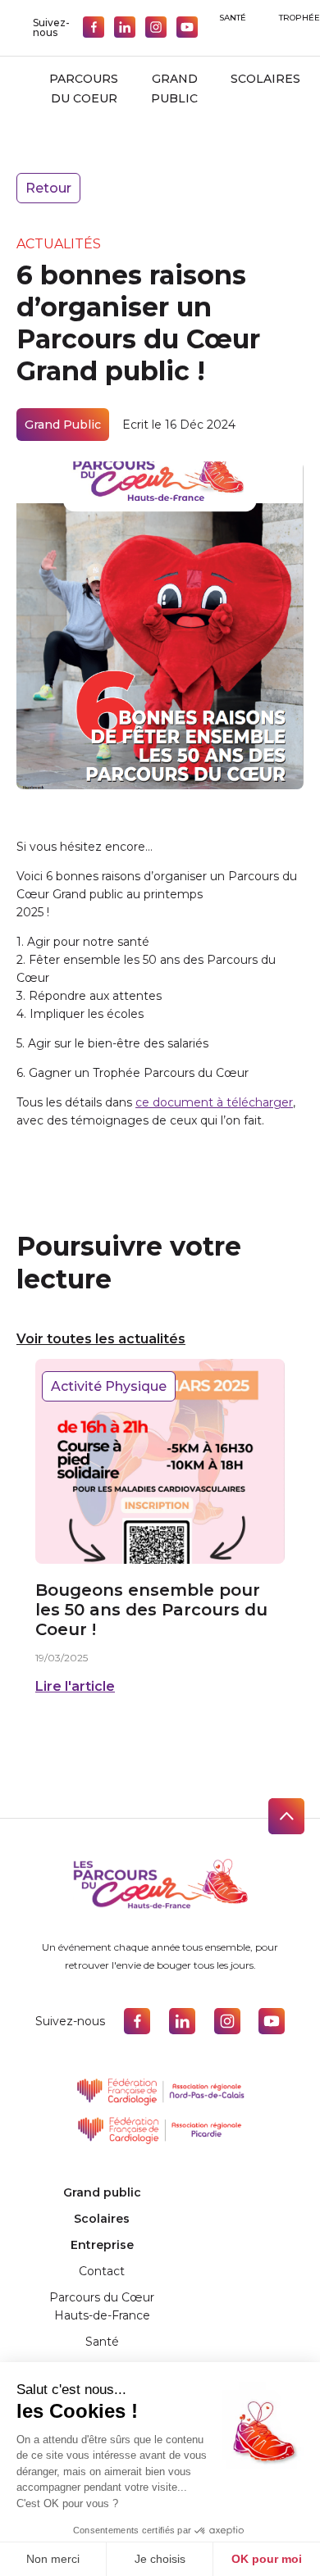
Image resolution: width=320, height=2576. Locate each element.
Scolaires (265, 79)
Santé (233, 18)
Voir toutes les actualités (101, 1339)
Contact (102, 2271)
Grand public (174, 89)
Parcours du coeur (84, 89)
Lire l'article (75, 1686)
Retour (48, 188)
